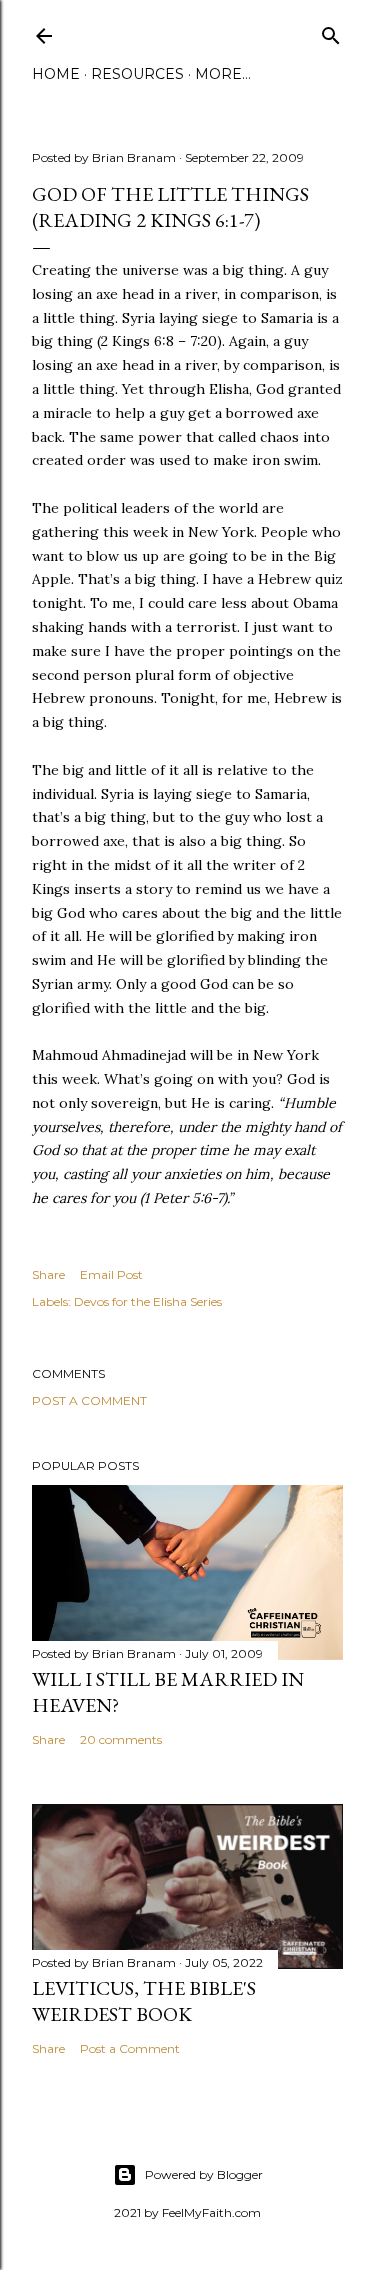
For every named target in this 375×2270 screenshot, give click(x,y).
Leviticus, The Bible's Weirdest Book (144, 2001)
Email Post (111, 1274)
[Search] (331, 31)
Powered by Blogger (204, 2174)
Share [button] (48, 1274)
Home (56, 74)
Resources (137, 74)
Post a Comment (89, 1400)
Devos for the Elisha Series (148, 1301)
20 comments (121, 1739)
